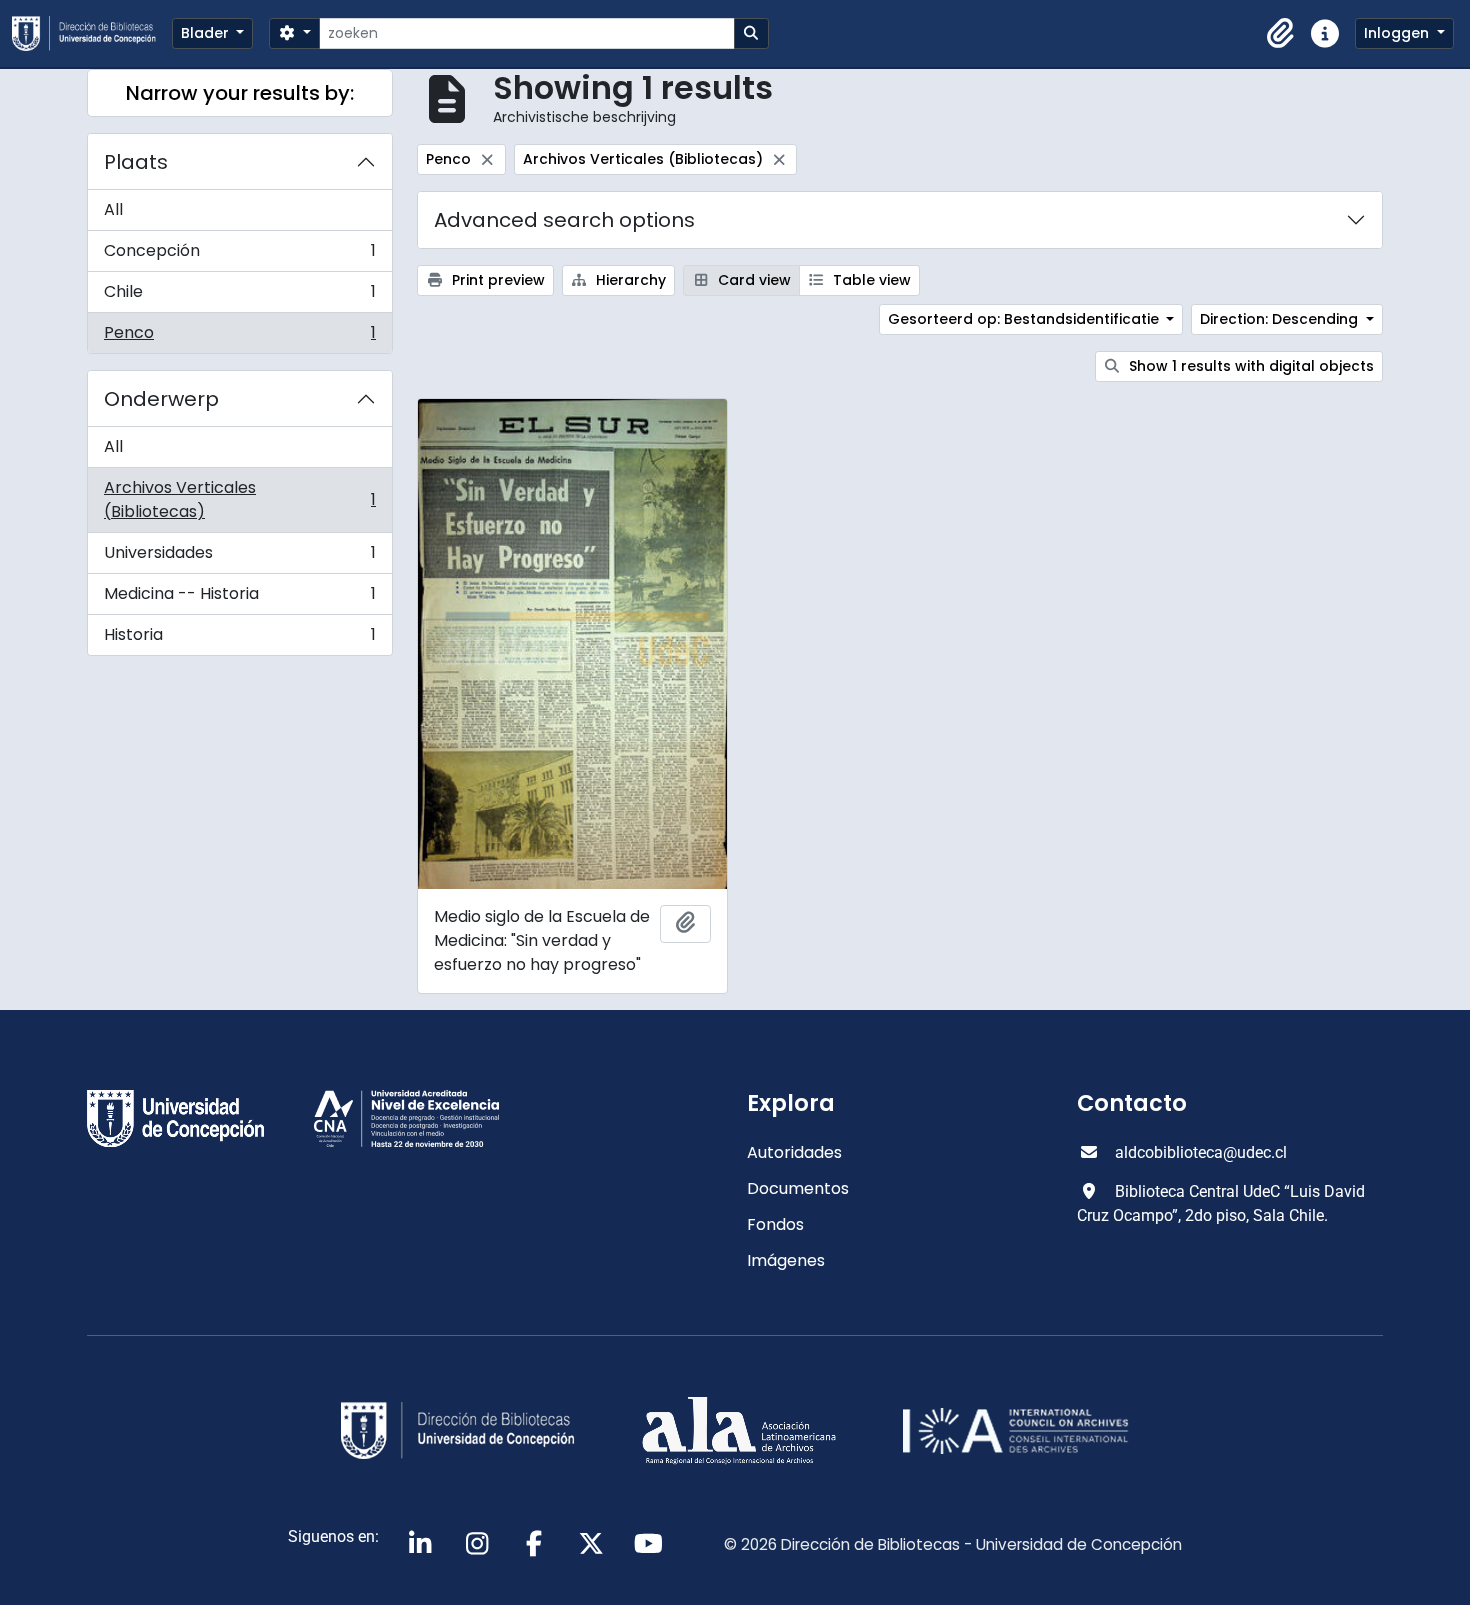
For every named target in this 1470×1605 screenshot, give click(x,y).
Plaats (136, 162)
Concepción (239, 255)
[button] (1281, 34)
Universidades (239, 557)
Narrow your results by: (240, 93)
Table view (870, 280)
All (113, 209)
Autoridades (794, 1152)
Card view (752, 280)
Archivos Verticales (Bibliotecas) (239, 499)
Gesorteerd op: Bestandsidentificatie (1025, 319)
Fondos (775, 1224)
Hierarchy (629, 280)
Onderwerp (161, 399)
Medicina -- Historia (239, 598)
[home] (92, 33)
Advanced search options (564, 220)
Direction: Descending (1281, 319)
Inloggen (1398, 33)
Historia (239, 639)
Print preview (496, 280)
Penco (239, 337)
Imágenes (786, 1260)
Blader (207, 33)
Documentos (798, 1188)
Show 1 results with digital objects (1249, 366)
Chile (239, 296)
